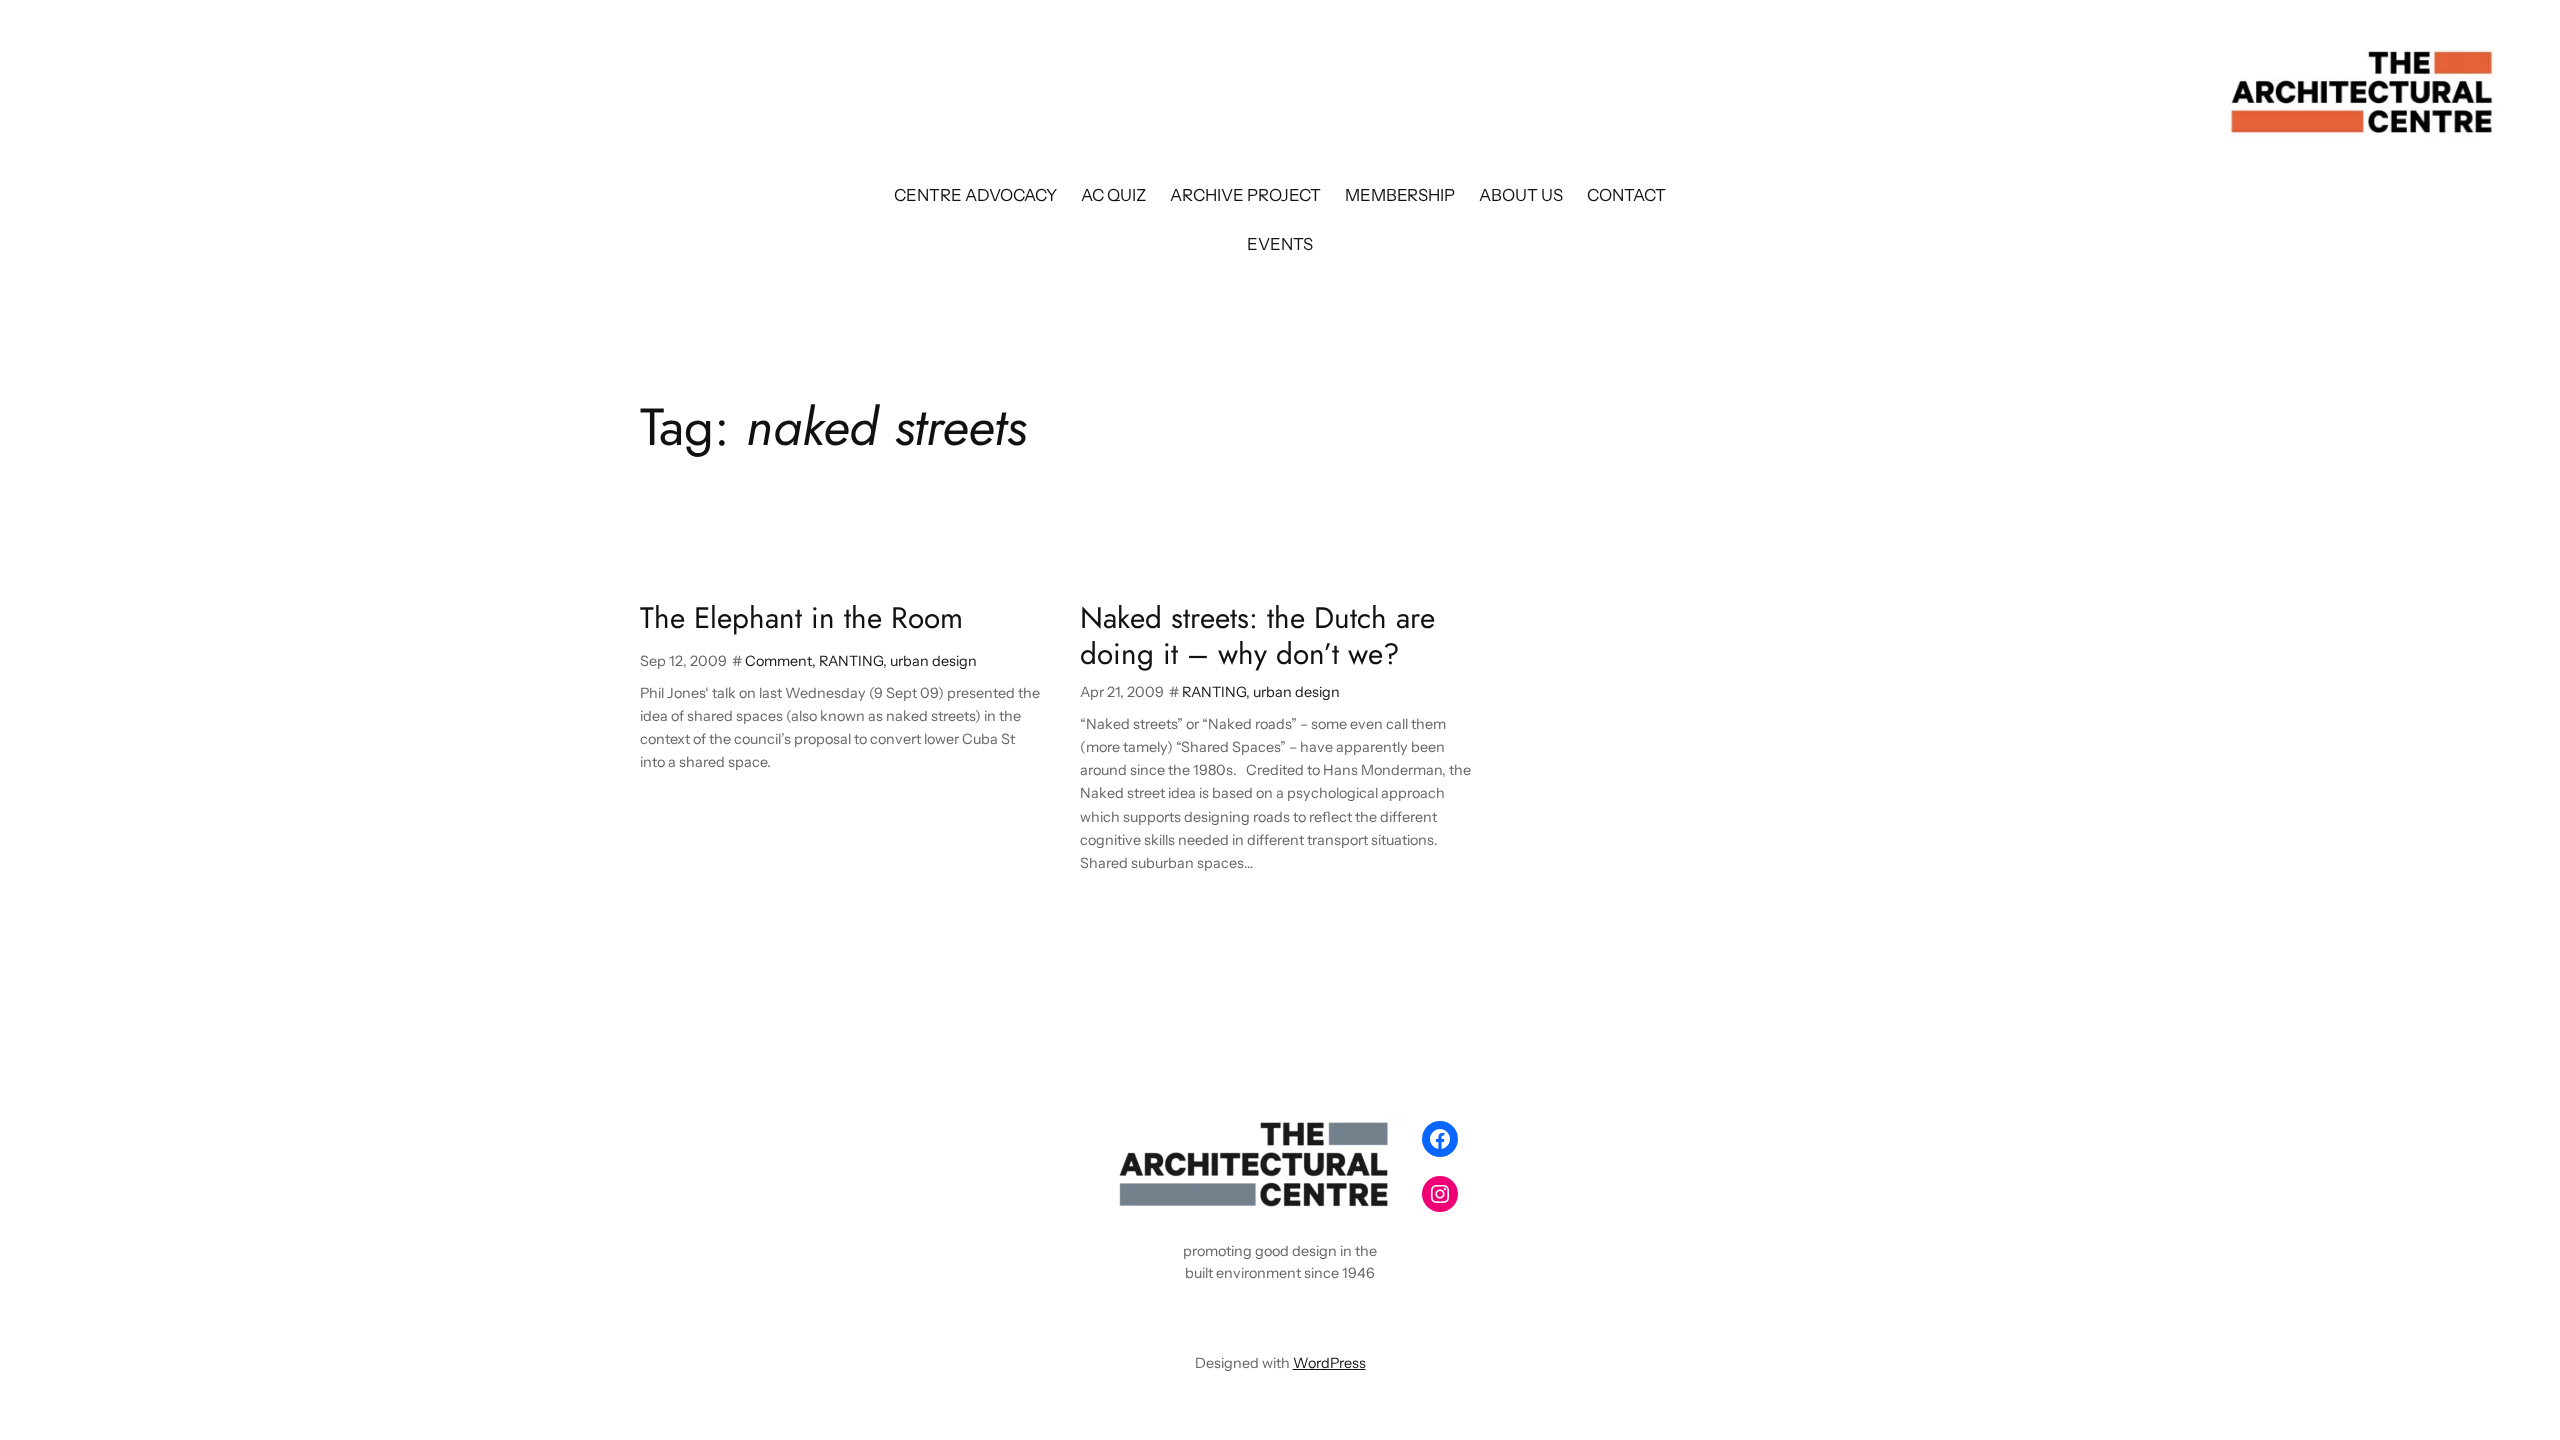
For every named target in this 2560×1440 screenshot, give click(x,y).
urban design (933, 661)
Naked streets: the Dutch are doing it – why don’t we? (1257, 635)
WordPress (1329, 1363)
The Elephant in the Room (801, 618)
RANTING (851, 661)
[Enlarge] (1376, 1138)
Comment (778, 661)
